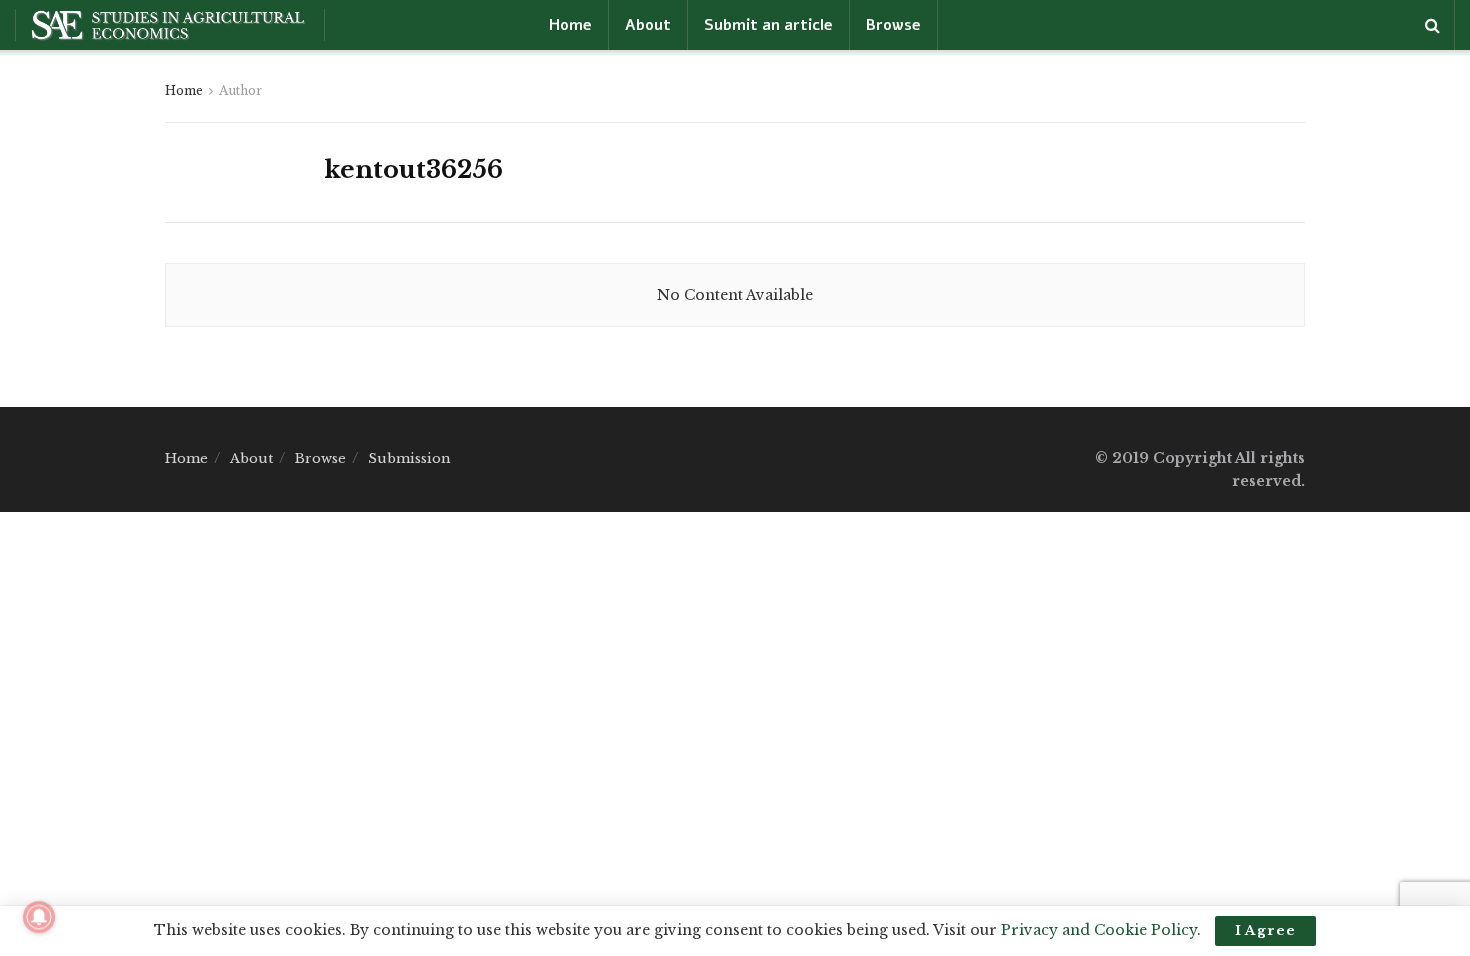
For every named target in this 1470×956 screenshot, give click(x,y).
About (648, 25)
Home (570, 25)
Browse (893, 25)
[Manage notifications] (39, 917)
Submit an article (768, 25)
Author (240, 90)
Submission (409, 458)
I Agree (1265, 930)
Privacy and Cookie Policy (1099, 930)
